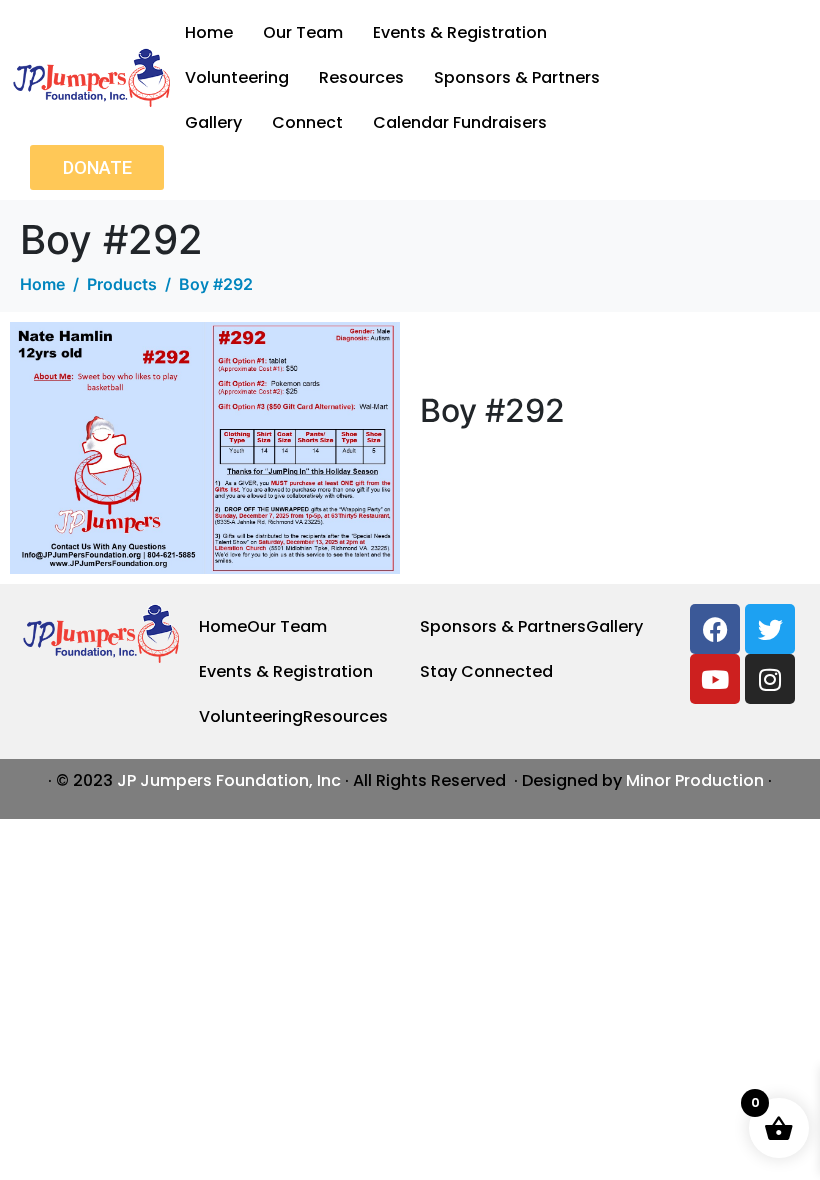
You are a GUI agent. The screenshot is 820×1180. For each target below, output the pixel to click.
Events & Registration (460, 32)
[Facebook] (715, 629)
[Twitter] (770, 629)
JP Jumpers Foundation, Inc (229, 780)
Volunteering (237, 77)
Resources (361, 77)
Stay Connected (486, 671)
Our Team (303, 32)
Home (209, 32)
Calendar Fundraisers (460, 122)
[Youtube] (715, 679)
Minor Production (695, 780)
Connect (307, 122)
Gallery (213, 122)
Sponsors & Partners (517, 77)
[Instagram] (770, 679)
